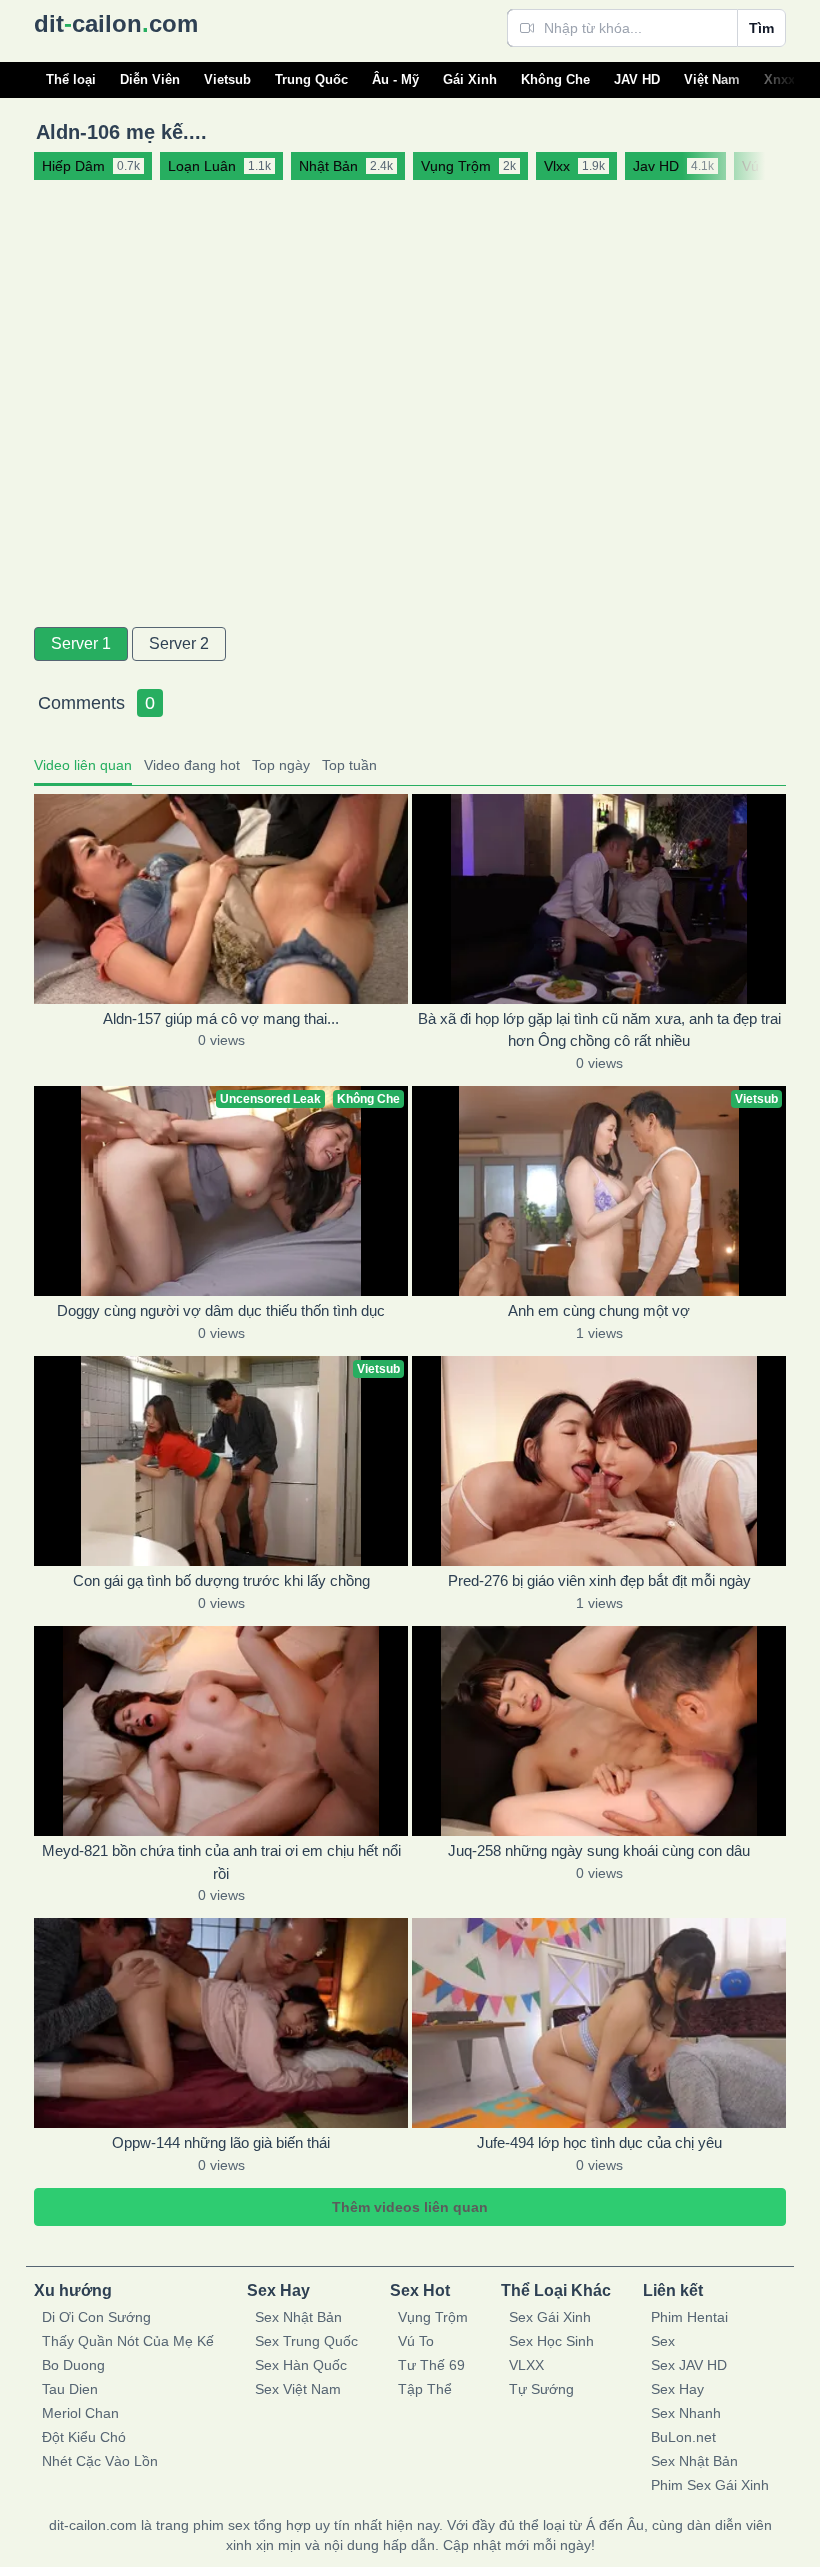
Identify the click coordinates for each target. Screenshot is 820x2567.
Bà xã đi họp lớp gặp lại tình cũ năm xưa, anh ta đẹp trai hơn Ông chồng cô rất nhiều (599, 1030)
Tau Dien (70, 2389)
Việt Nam (712, 79)
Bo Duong (73, 2365)
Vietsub (227, 79)
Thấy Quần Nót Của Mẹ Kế (128, 2341)
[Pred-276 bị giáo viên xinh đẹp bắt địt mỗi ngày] (599, 1461)
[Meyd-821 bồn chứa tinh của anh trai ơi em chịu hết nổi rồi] (221, 1731)
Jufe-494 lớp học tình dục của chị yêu (599, 2142)
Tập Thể (425, 2389)
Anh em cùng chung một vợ (599, 1310)
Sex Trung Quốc (306, 2341)
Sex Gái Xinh (550, 2317)
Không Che (555, 79)
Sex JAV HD (689, 2365)
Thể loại (71, 79)
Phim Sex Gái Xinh (710, 2485)
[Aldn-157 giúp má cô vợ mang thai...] (221, 899)
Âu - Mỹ (395, 79)
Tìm (761, 28)
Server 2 (179, 643)
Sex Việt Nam (298, 2389)
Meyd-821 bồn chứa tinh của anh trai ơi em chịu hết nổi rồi (221, 1862)
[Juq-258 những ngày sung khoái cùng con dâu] (599, 1731)
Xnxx (779, 79)
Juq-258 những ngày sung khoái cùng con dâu (599, 1850)
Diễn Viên (150, 79)
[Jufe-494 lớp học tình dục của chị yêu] (599, 2023)
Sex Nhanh (686, 2413)
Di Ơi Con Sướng (96, 2317)
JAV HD (637, 79)
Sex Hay (677, 2389)
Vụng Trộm (433, 2317)
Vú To (416, 2341)
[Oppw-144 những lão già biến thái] (221, 2023)
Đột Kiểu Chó (84, 2437)
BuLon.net (683, 2437)
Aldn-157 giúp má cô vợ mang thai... (221, 1018)
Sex (663, 2341)
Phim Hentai (689, 2317)
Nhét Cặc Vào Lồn (100, 2461)
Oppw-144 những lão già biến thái (221, 2142)
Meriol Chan (80, 2413)
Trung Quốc (311, 79)
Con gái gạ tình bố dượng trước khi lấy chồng (221, 1580)
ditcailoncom (116, 23)
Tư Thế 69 (431, 2365)
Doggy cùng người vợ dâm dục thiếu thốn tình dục (221, 1310)
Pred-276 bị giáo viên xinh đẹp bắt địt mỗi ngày (599, 1580)
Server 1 (81, 643)
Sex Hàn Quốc (301, 2365)
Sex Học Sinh (551, 2341)
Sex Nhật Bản (298, 2317)
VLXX (526, 2365)
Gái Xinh (470, 79)
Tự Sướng (541, 2389)
